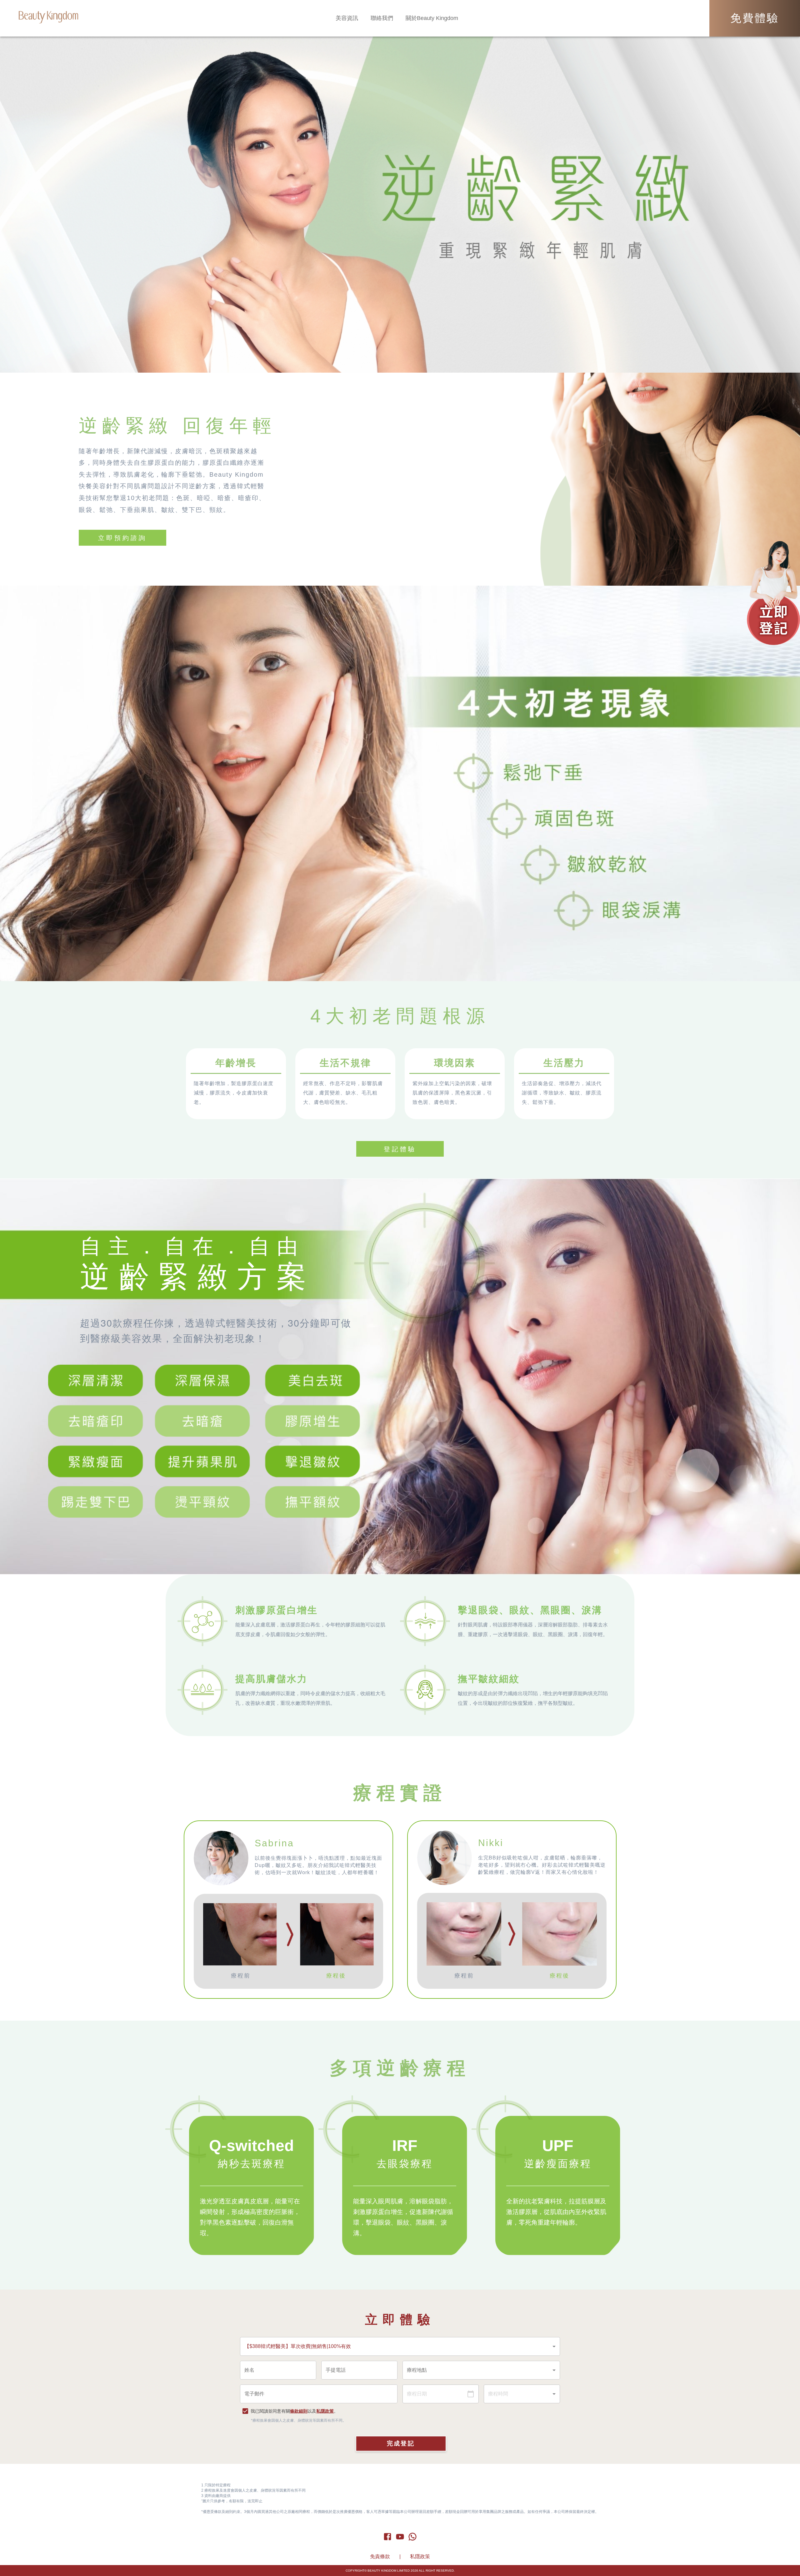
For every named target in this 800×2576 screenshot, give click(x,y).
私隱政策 (325, 2411)
